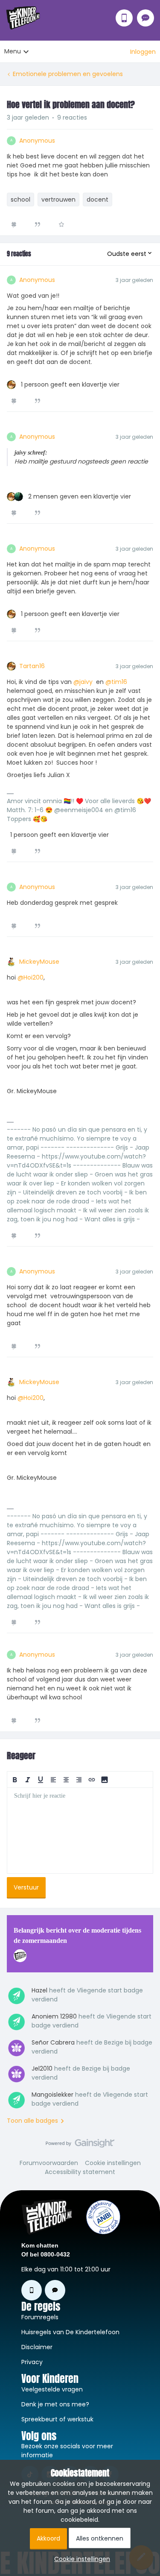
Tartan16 (32, 666)
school (20, 200)
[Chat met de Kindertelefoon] (145, 18)
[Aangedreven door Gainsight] (80, 2145)
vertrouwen (58, 200)
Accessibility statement (80, 2172)
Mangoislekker (52, 2095)
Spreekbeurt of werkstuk (57, 2419)
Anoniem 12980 (54, 2016)
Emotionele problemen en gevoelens (68, 74)
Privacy (32, 2362)
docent (97, 200)
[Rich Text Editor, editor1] (80, 1831)
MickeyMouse (39, 962)
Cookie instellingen (113, 2163)
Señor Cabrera (53, 2042)
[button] (143, 52)
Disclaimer (37, 2347)
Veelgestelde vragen (52, 2389)
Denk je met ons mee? (55, 2404)
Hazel (39, 1990)
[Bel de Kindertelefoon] (124, 18)
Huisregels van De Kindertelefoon (70, 2332)
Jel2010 (42, 2068)
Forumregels (40, 2317)
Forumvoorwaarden (49, 2163)
